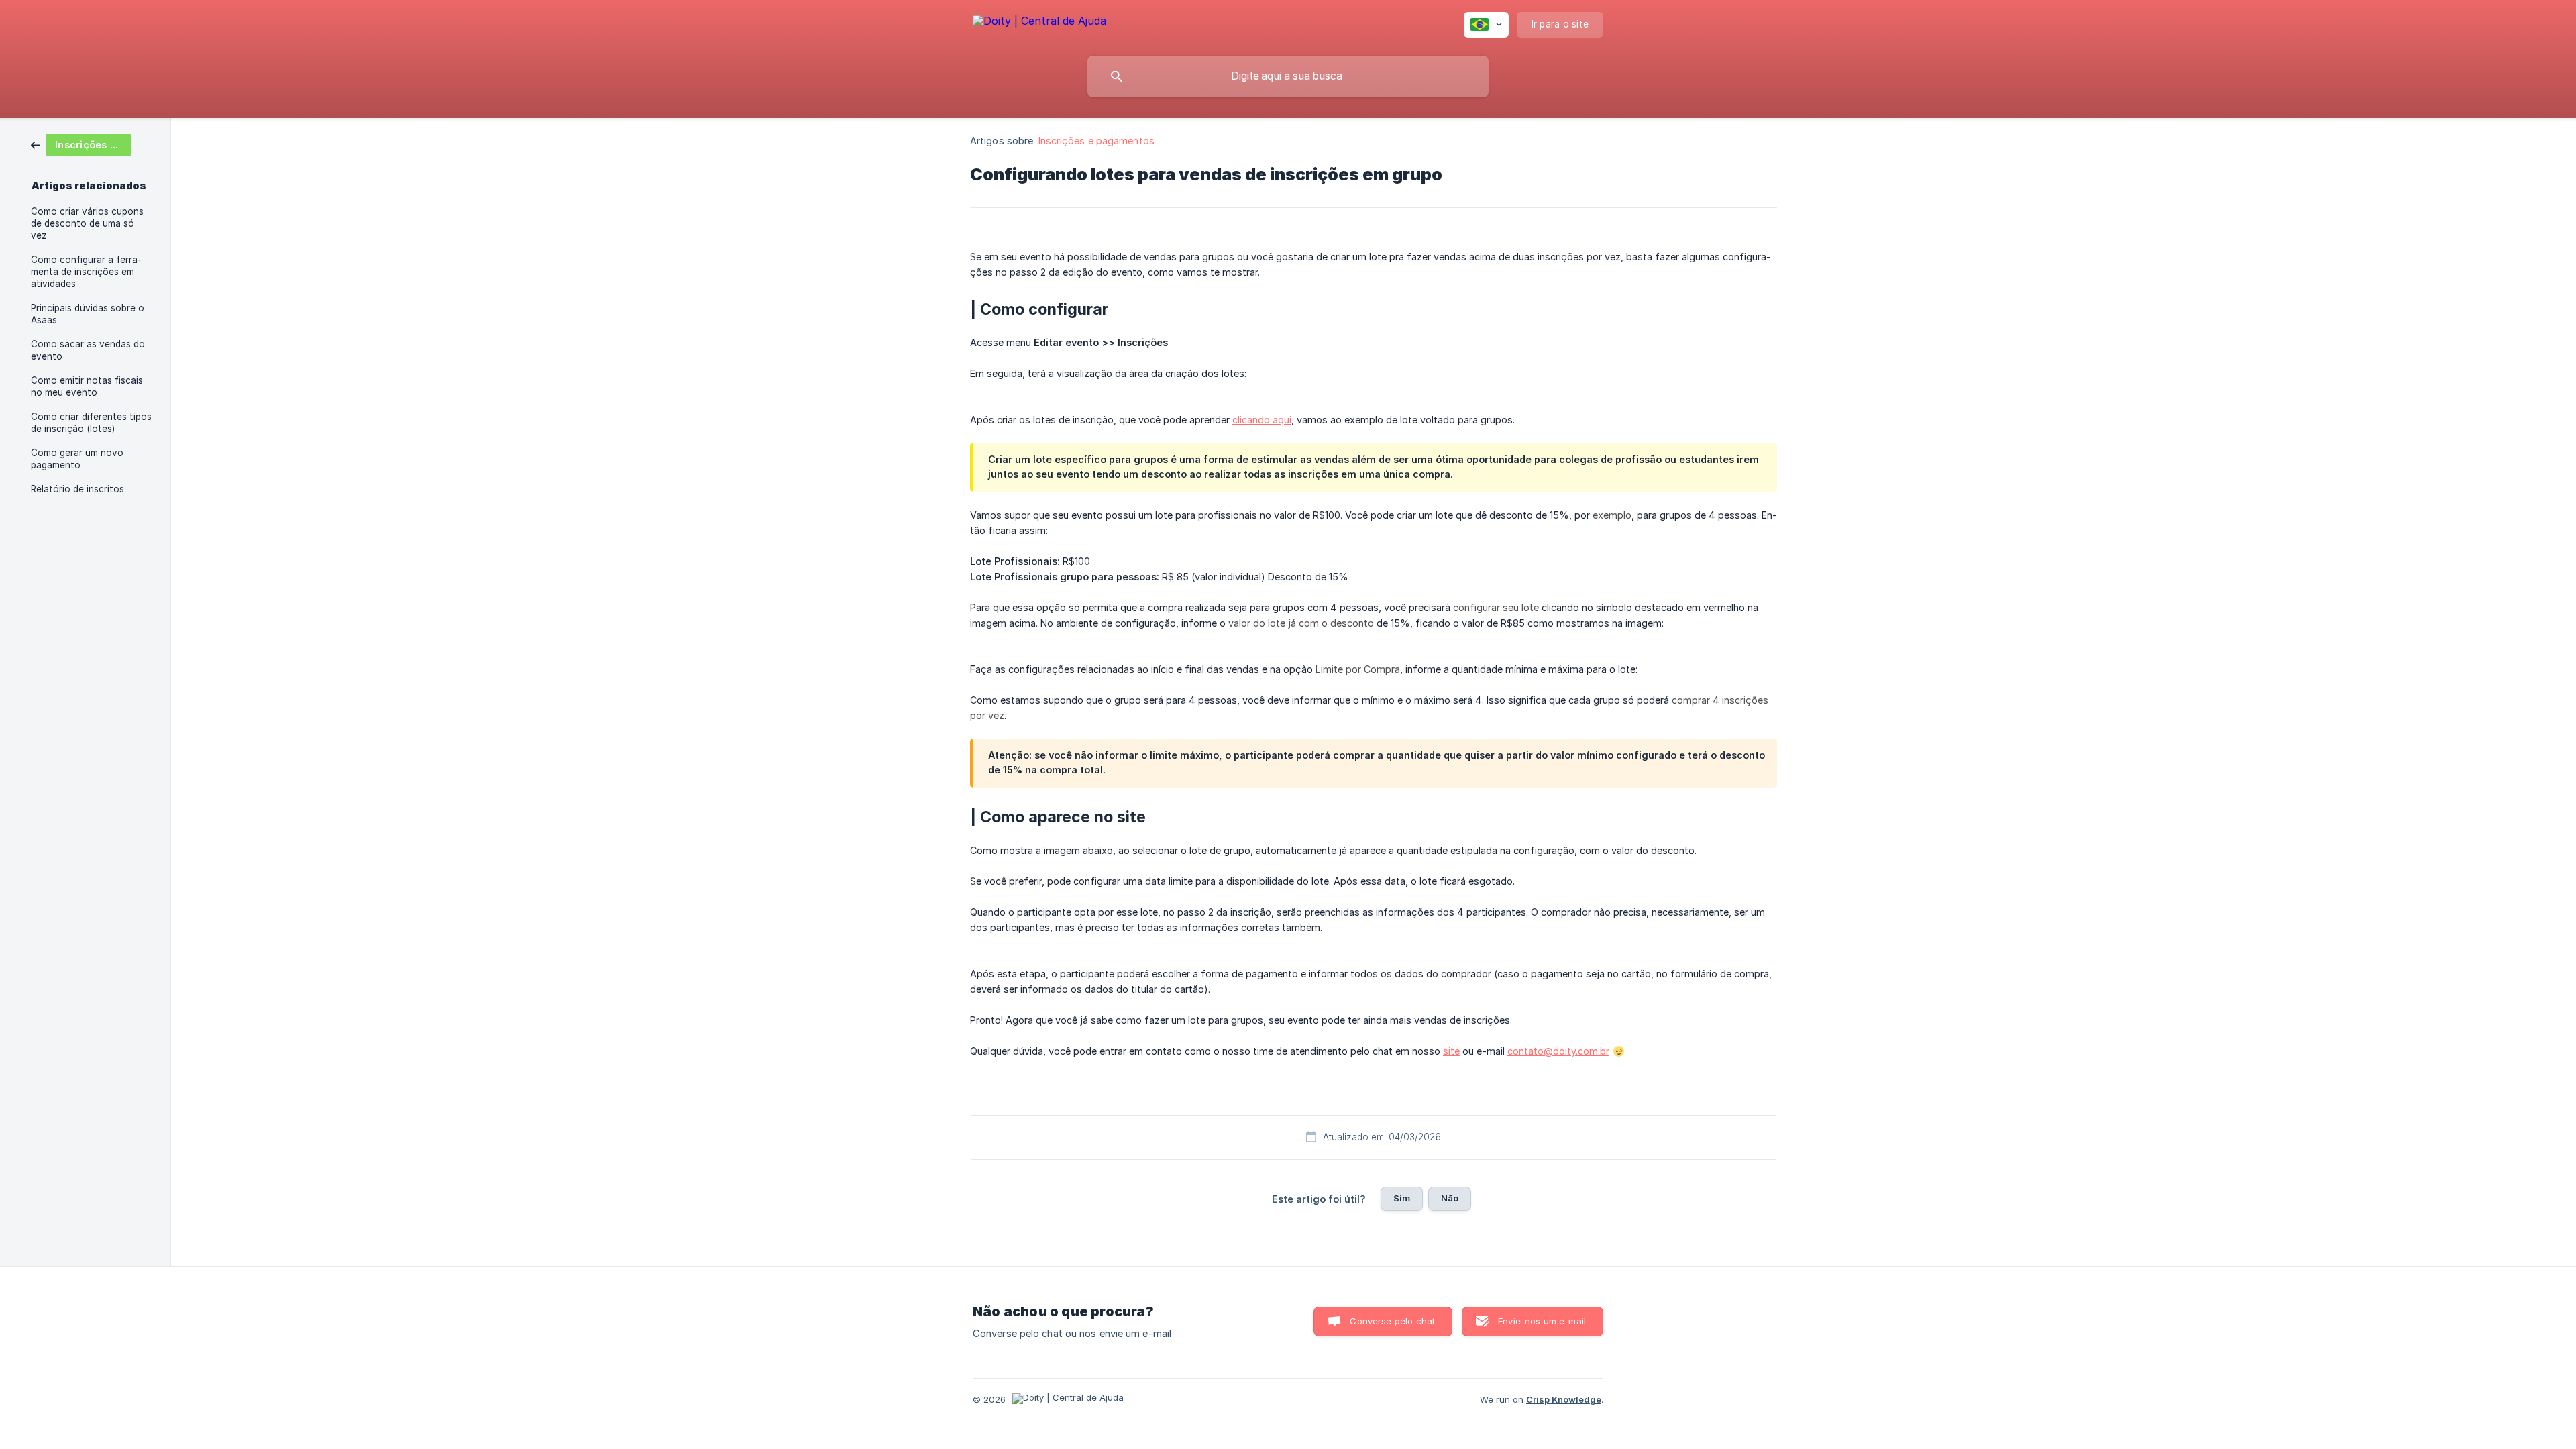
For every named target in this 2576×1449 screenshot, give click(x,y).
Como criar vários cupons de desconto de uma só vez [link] (87, 223)
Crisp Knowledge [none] (1564, 1399)
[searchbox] (1288, 76)
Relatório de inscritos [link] (77, 489)
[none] (1039, 23)
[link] (81, 144)
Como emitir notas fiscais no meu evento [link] (87, 386)
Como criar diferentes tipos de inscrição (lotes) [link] (91, 423)
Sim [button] (1402, 1198)
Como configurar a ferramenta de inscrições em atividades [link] (86, 272)
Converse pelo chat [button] (1392, 1321)
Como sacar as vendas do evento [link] (88, 350)
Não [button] (1450, 1198)
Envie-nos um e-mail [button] (1542, 1321)
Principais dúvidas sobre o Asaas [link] (88, 314)
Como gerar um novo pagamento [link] (77, 459)
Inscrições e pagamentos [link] (1096, 141)
